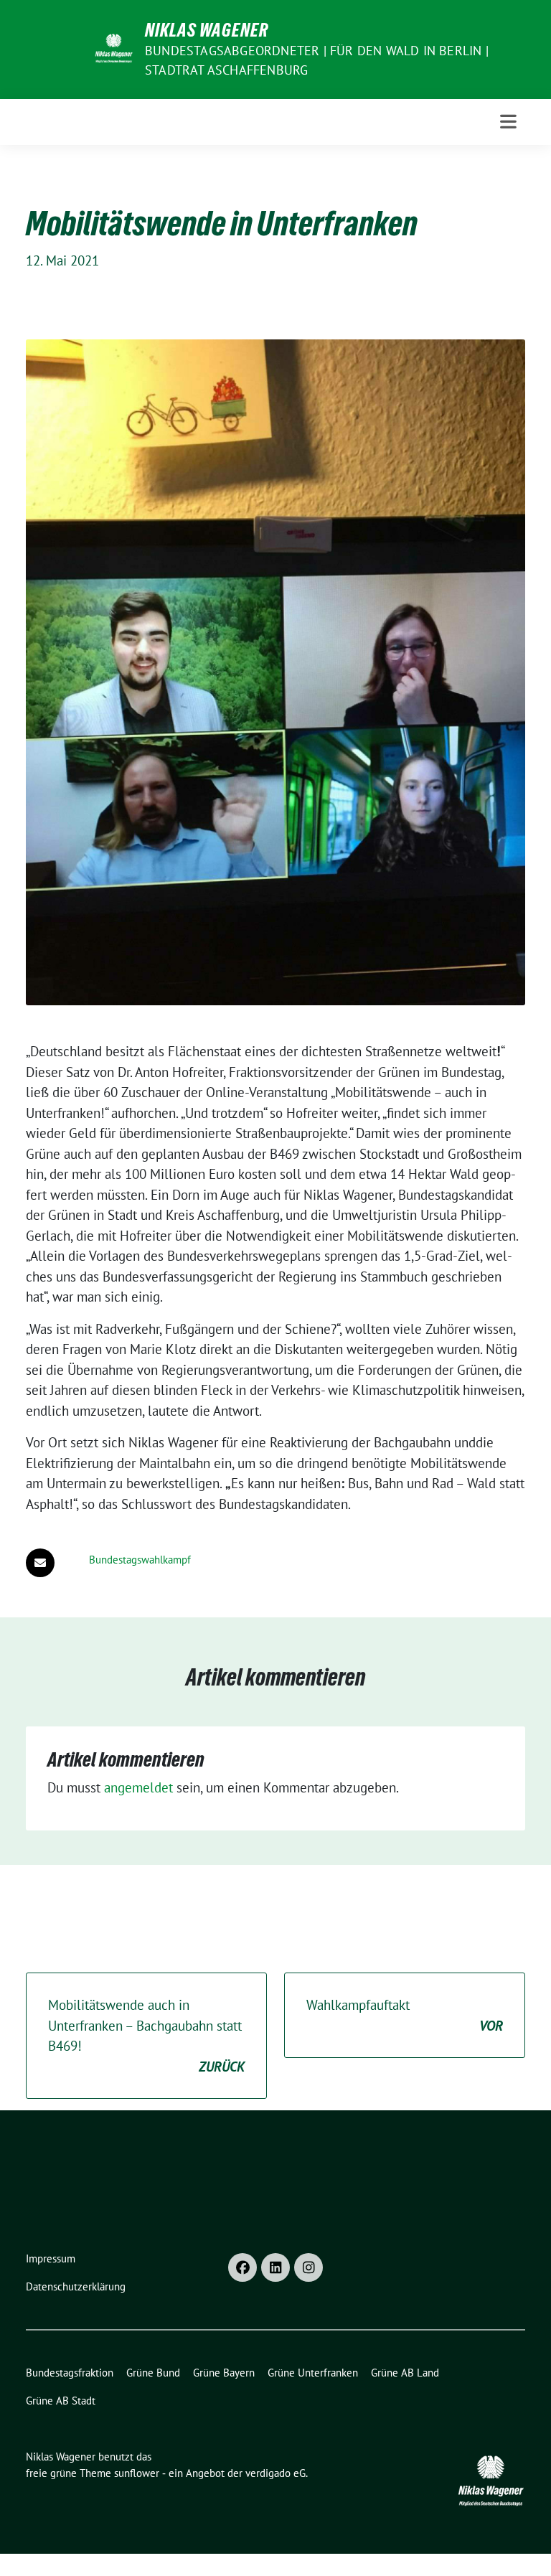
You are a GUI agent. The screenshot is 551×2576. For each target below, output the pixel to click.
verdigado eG (275, 2473)
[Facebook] (242, 2267)
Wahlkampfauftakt (405, 2015)
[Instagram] (309, 2267)
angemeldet (138, 1787)
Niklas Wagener (207, 30)
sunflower (137, 2473)
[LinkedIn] (275, 2267)
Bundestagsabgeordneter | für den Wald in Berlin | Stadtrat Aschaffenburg (317, 60)
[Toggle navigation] (508, 122)
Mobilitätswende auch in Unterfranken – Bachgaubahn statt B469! (146, 2036)
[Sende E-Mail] (40, 1563)
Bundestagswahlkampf (140, 1560)
